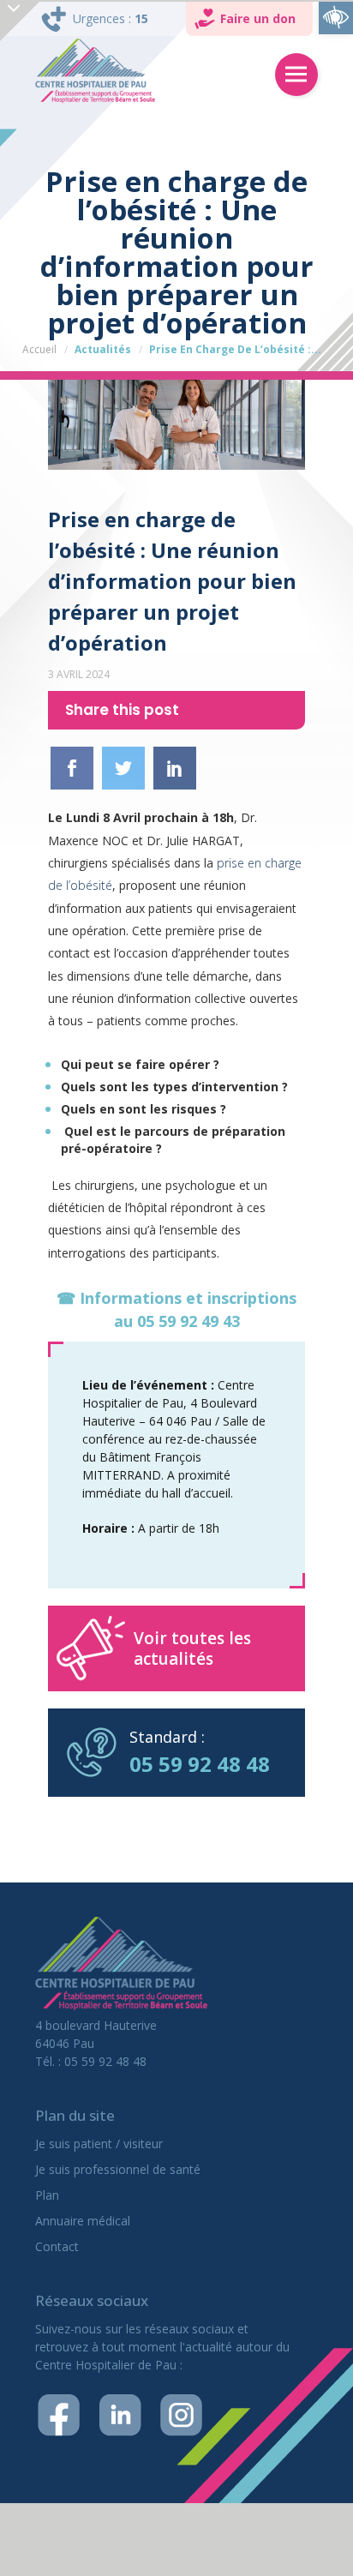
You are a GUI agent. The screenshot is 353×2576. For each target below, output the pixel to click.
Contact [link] (57, 2246)
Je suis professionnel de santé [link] (118, 2169)
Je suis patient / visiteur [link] (99, 2144)
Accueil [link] (39, 349)
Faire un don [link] (258, 18)
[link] (336, 17)
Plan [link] (47, 2195)
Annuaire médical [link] (83, 2221)
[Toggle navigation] (296, 75)
